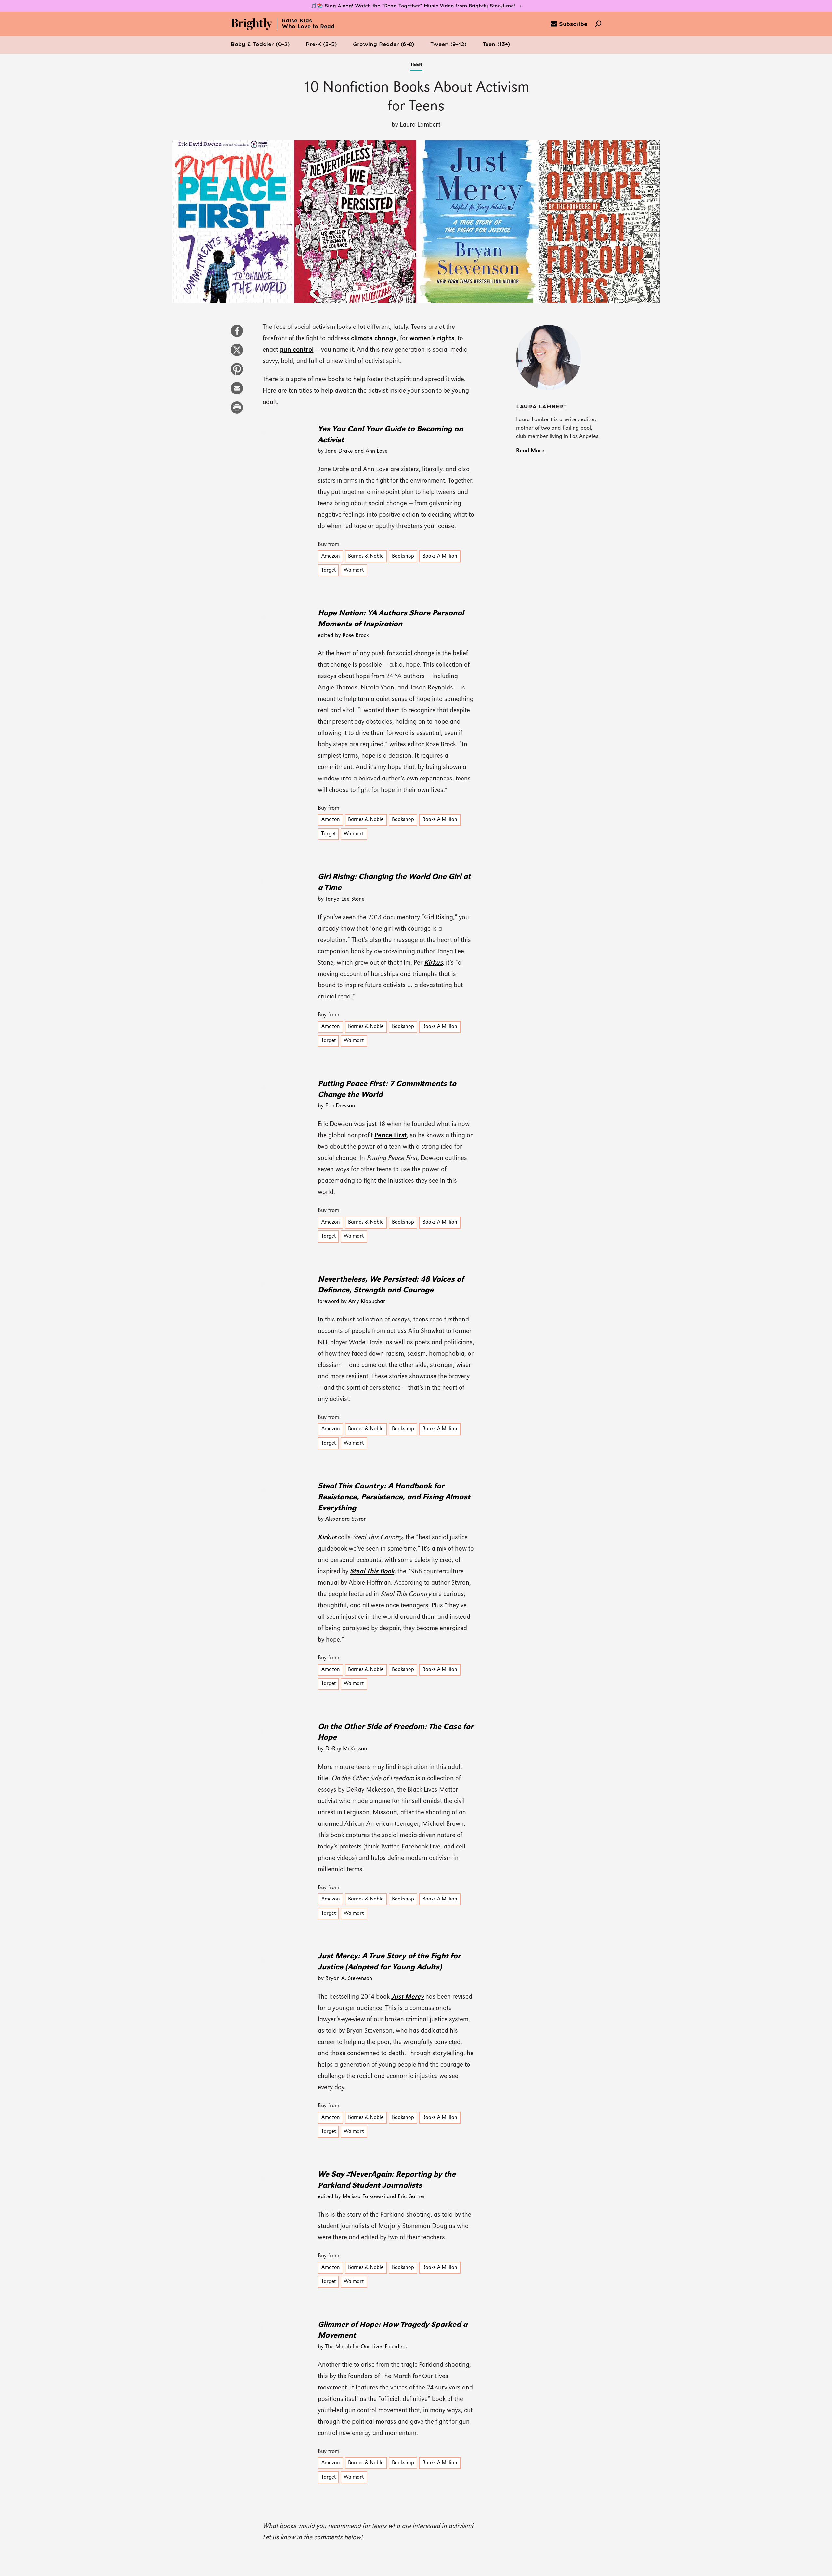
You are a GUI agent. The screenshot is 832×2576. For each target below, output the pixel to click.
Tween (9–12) (448, 45)
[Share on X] (237, 353)
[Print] (237, 411)
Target (329, 570)
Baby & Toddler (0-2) (260, 45)
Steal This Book (372, 1572)
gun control (297, 350)
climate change (374, 339)
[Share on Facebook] (237, 334)
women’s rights (432, 339)
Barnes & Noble (366, 556)
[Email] (237, 392)
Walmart (354, 570)
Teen (416, 65)
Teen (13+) (496, 45)
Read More (530, 451)
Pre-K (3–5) (321, 45)
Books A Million (440, 556)
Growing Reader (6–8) (383, 45)
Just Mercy (408, 1997)
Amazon (331, 556)
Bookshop (403, 556)
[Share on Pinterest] (237, 372)
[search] (598, 24)
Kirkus (433, 963)
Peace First (390, 1136)
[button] (260, 45)
